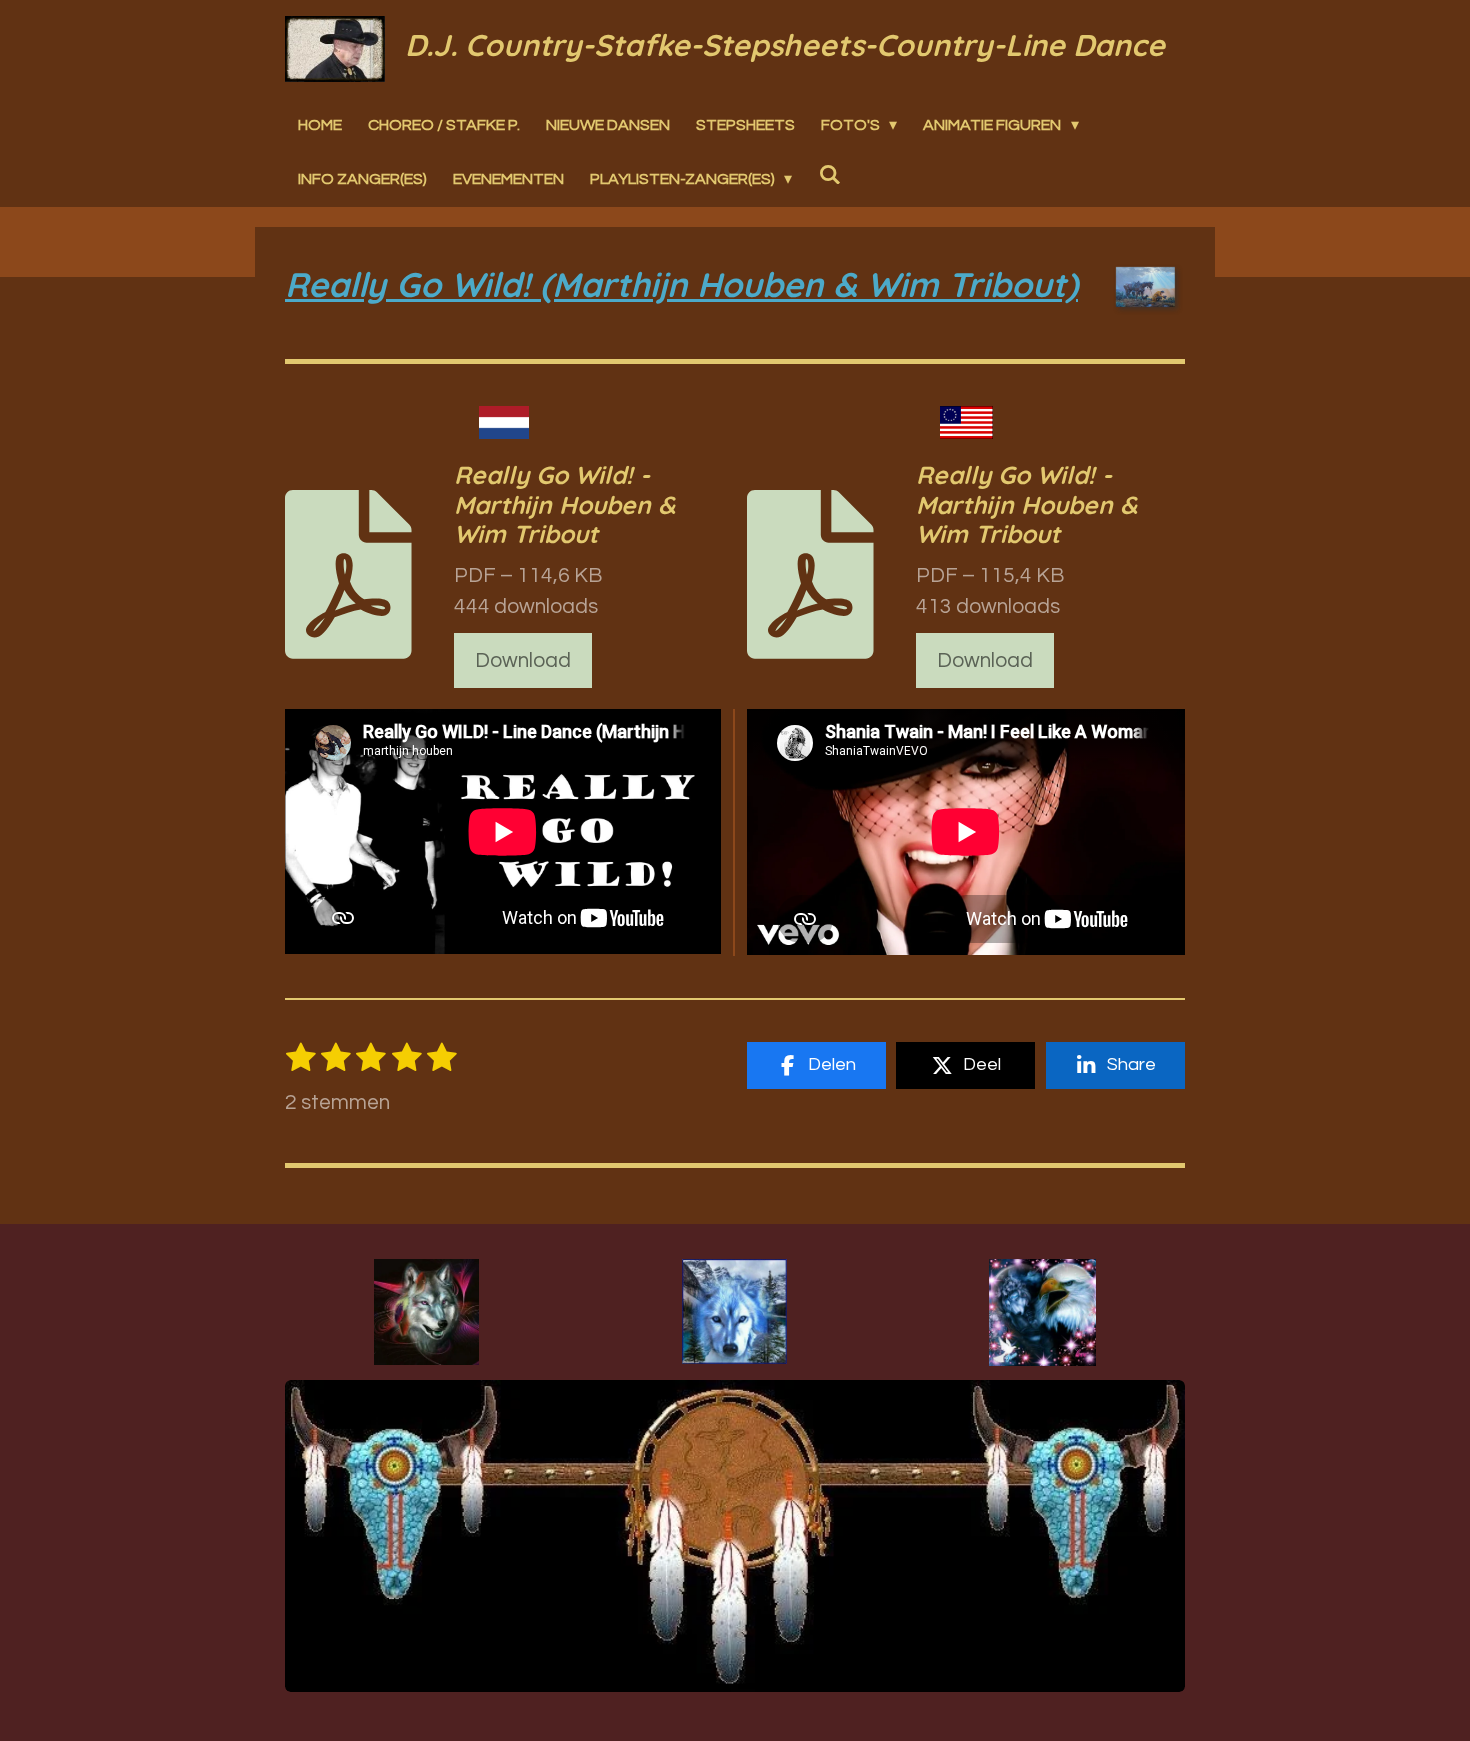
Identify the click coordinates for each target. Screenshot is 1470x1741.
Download (523, 660)
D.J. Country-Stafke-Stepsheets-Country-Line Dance (785, 45)
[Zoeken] (829, 175)
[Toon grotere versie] (426, 1312)
